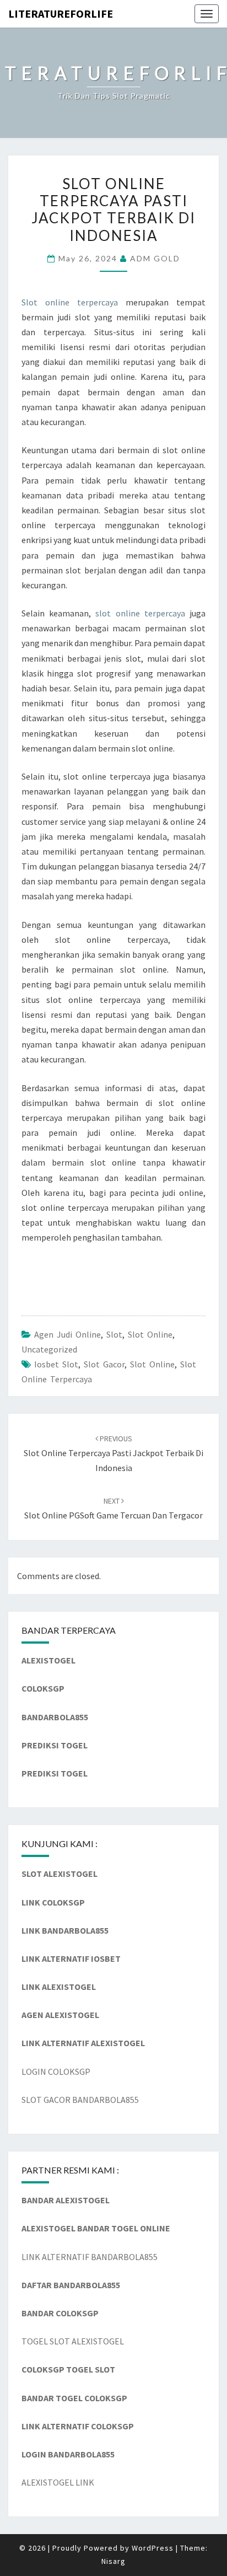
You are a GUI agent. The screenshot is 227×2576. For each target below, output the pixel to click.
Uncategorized (49, 1349)
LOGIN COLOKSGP (56, 2071)
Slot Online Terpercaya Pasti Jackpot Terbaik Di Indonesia (113, 1453)
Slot (114, 1334)
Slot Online (150, 1334)
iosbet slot (56, 1364)
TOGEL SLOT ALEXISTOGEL (73, 2341)
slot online (152, 1364)
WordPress (153, 2548)
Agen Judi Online (67, 1334)
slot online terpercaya (140, 613)
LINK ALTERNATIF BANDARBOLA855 (90, 2257)
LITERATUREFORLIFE (61, 14)
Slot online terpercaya (70, 302)
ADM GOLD (155, 258)
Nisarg (113, 2561)
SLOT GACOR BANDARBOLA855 (80, 2100)
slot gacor (104, 1364)
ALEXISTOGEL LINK (58, 2482)
